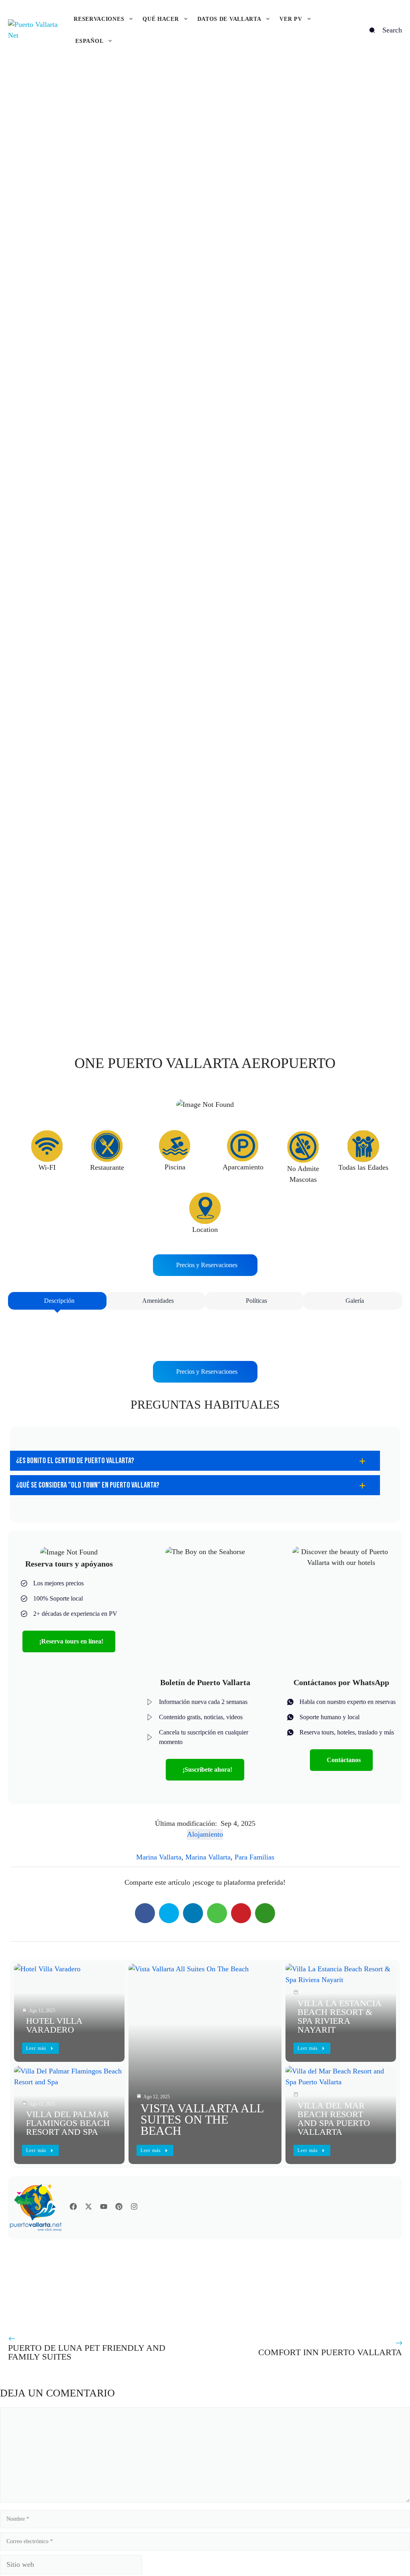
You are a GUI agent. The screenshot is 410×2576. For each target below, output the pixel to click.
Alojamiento (205, 1834)
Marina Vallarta (159, 1857)
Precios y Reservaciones (207, 1265)
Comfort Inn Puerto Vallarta (330, 2352)
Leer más (151, 2150)
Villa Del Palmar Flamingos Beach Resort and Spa (68, 2123)
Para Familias (254, 1857)
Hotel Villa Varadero (54, 2025)
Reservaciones (99, 19)
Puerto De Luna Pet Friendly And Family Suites (87, 2352)
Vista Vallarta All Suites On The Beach (202, 2119)
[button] (195, 1461)
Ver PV (291, 19)
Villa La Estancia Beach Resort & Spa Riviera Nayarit (339, 2016)
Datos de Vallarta (229, 19)
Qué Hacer (161, 19)
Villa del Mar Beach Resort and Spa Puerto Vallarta (334, 2119)
